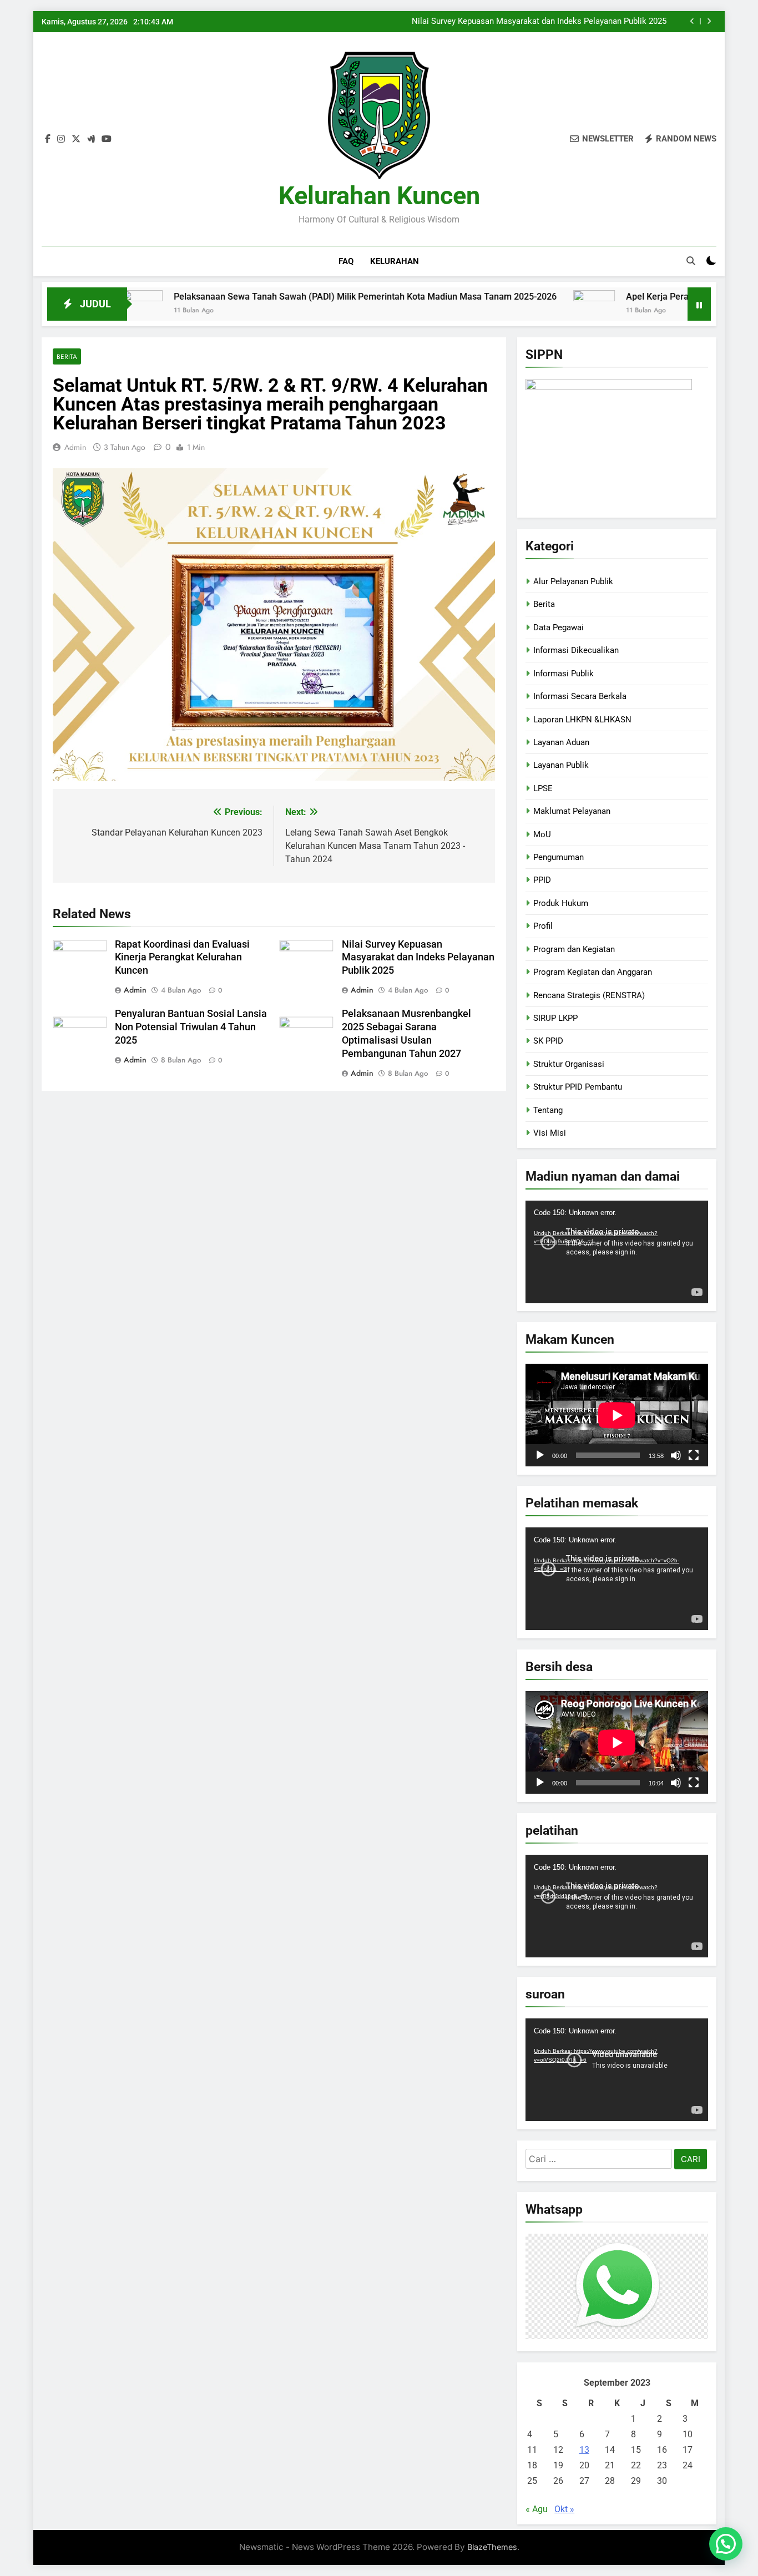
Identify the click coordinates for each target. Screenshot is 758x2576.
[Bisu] (676, 1455)
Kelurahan (395, 261)
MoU (542, 834)
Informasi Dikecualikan (576, 650)
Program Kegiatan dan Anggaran (593, 972)
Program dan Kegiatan (574, 949)
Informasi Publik (564, 674)
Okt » (564, 2509)
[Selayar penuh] (694, 1455)
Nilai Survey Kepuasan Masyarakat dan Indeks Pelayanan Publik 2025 (539, 22)
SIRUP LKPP (555, 1018)
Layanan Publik (561, 765)
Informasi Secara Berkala (580, 696)
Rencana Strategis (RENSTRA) (589, 995)
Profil (543, 926)
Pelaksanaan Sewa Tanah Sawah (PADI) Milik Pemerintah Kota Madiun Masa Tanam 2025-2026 (290, 297)
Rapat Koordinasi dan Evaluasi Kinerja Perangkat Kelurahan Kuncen (182, 958)
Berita (67, 356)
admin (75, 447)
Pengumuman (559, 857)
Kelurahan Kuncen (379, 196)
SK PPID (548, 1041)
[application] (617, 1252)
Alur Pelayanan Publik (573, 581)
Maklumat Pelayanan (572, 811)
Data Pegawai (559, 627)
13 (584, 2450)
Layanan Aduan (561, 742)
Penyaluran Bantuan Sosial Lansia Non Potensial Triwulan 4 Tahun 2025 (191, 1027)
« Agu (537, 2509)
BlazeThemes (492, 2547)
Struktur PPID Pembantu (578, 1087)
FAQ (346, 261)
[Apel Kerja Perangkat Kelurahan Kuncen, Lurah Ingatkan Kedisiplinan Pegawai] (519, 311)
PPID (542, 880)
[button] (726, 2544)
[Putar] (540, 1455)
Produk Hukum (561, 903)
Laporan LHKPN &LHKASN (582, 720)
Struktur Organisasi (569, 1064)
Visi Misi (550, 1133)
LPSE (543, 788)
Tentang (548, 1110)
